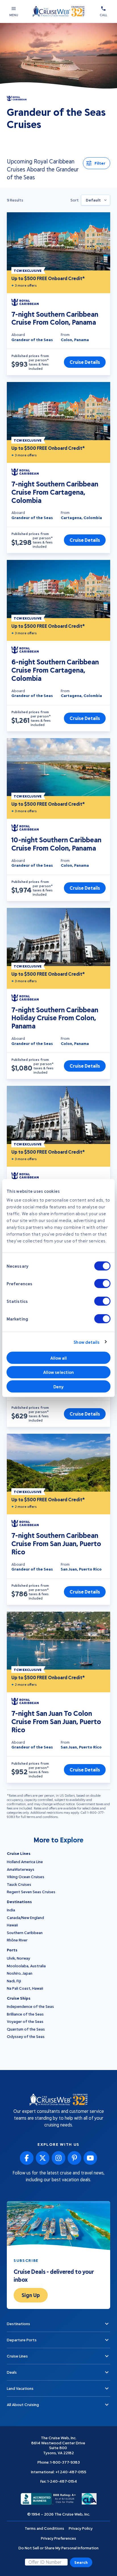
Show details (86, 1342)
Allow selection (59, 1372)
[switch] (102, 1284)
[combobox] (96, 200)
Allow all (59, 1358)
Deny (58, 1386)
